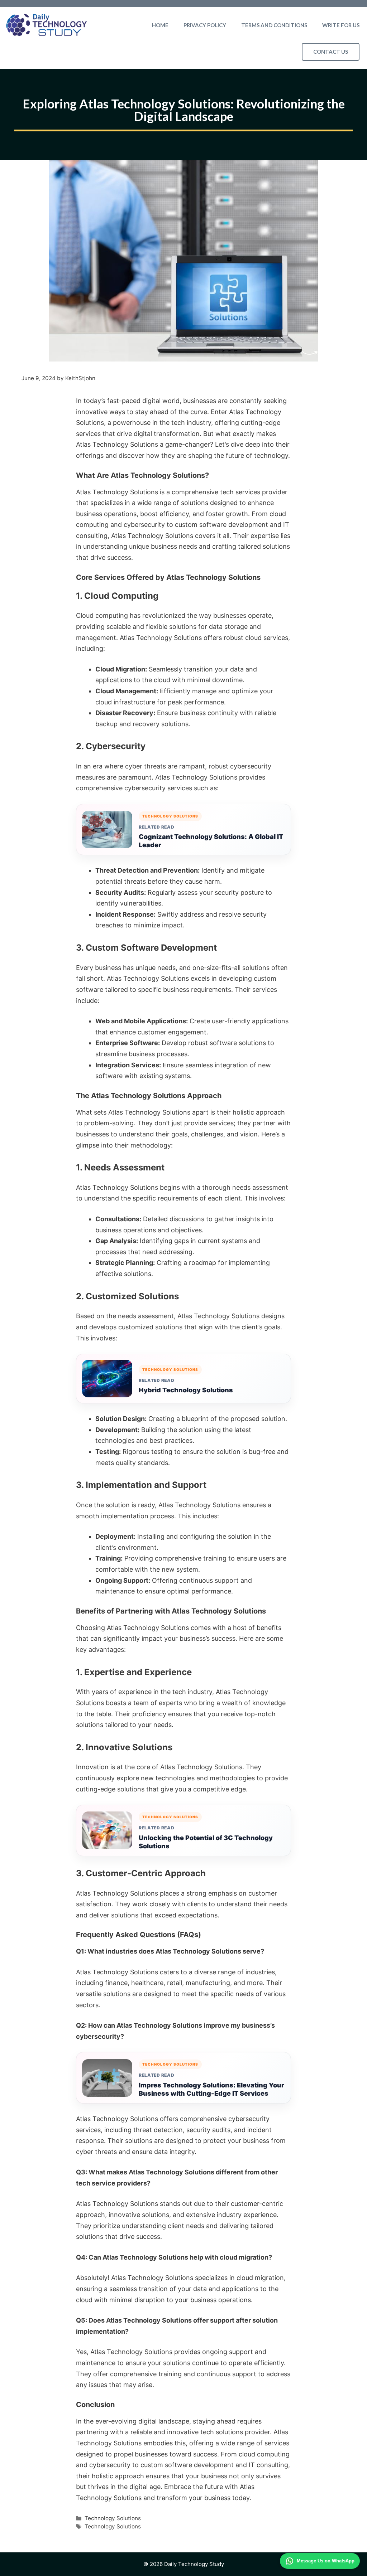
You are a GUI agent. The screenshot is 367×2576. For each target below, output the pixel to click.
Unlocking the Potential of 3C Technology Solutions (206, 1842)
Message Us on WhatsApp (326, 2561)
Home (160, 25)
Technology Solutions (113, 2518)
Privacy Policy (205, 25)
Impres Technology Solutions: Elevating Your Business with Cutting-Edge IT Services (211, 2089)
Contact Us (331, 52)
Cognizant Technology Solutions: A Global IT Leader (211, 841)
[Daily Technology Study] (47, 25)
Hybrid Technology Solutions (186, 1390)
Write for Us (341, 25)
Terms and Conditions (274, 25)
